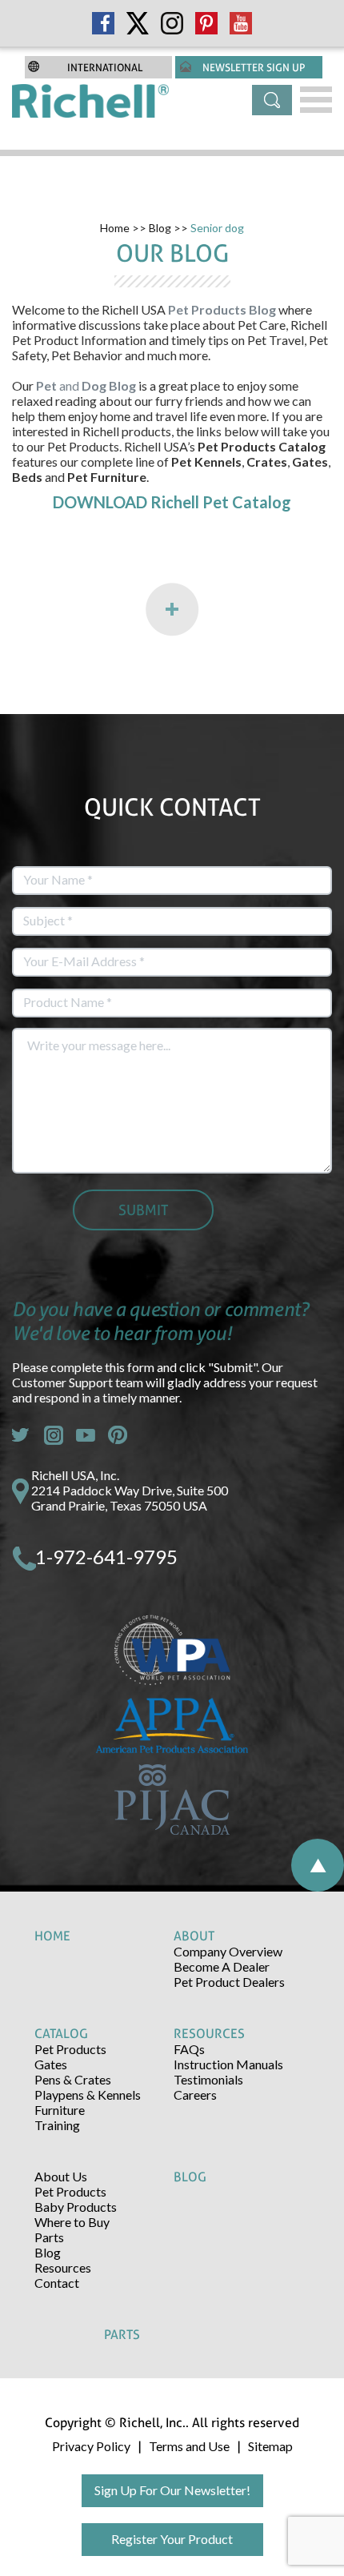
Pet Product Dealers (229, 1982)
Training (57, 2125)
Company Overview (228, 1951)
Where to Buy (72, 2222)
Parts (49, 2237)
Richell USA (134, 309)
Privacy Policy (91, 2446)
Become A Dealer (222, 1966)
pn (118, 1435)
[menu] (316, 100)
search (272, 100)
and (87, 385)
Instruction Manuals (228, 2064)
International (105, 67)
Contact (57, 2283)
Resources (63, 2267)
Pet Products (70, 2049)
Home (115, 228)
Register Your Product (172, 2539)
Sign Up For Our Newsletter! (172, 2490)
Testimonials (208, 2079)
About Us (61, 2176)
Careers (195, 2095)
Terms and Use (189, 2446)
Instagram (54, 1435)
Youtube (86, 1435)
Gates (51, 2064)
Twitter (22, 1435)
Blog (160, 228)
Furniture (60, 2110)
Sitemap (270, 2446)
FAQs (189, 2049)
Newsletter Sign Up (254, 67)
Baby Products (76, 2207)
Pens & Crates (73, 2079)
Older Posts (172, 610)
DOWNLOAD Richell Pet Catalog (172, 502)
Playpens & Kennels (88, 2095)
